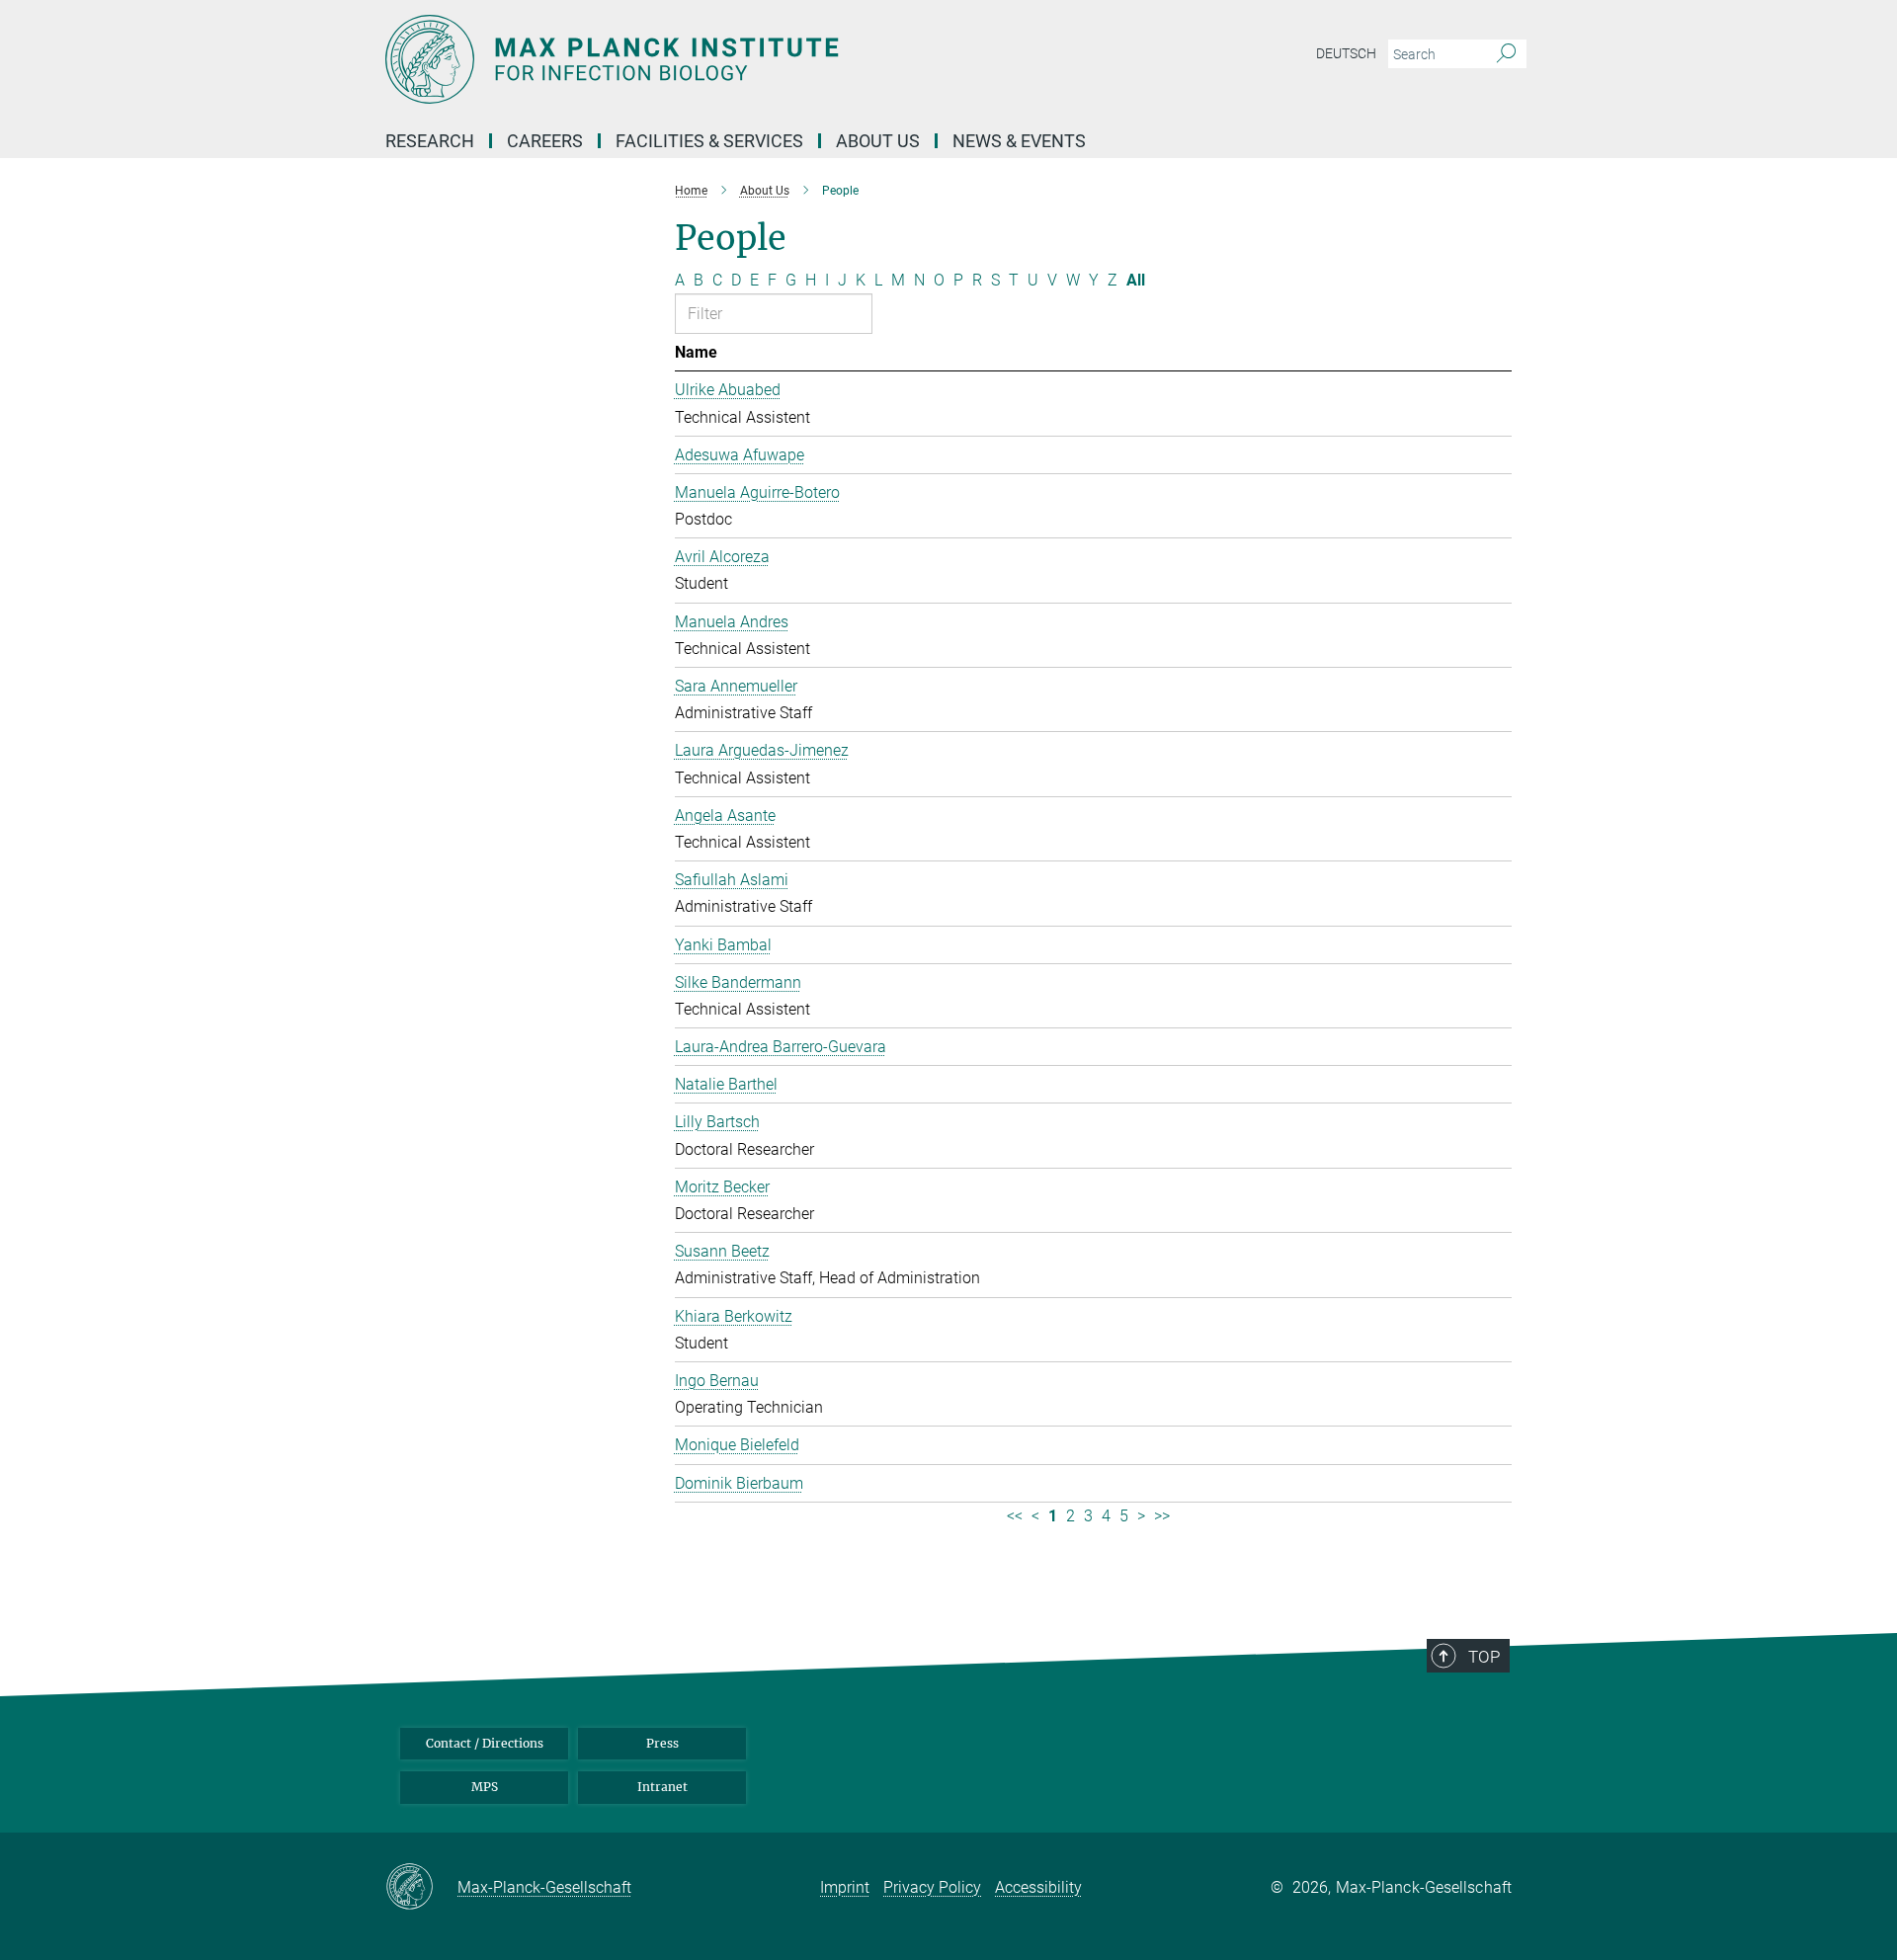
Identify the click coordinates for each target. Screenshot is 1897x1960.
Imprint (845, 1887)
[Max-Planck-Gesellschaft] (421, 1888)
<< (1015, 1516)
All (1136, 280)
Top (1484, 1657)
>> (1162, 1516)
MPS (485, 1787)
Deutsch (1346, 53)
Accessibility (1038, 1887)
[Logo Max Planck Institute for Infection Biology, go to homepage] (756, 59)
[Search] (1506, 54)
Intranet (662, 1787)
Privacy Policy (932, 1887)
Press (662, 1743)
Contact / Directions (485, 1743)
